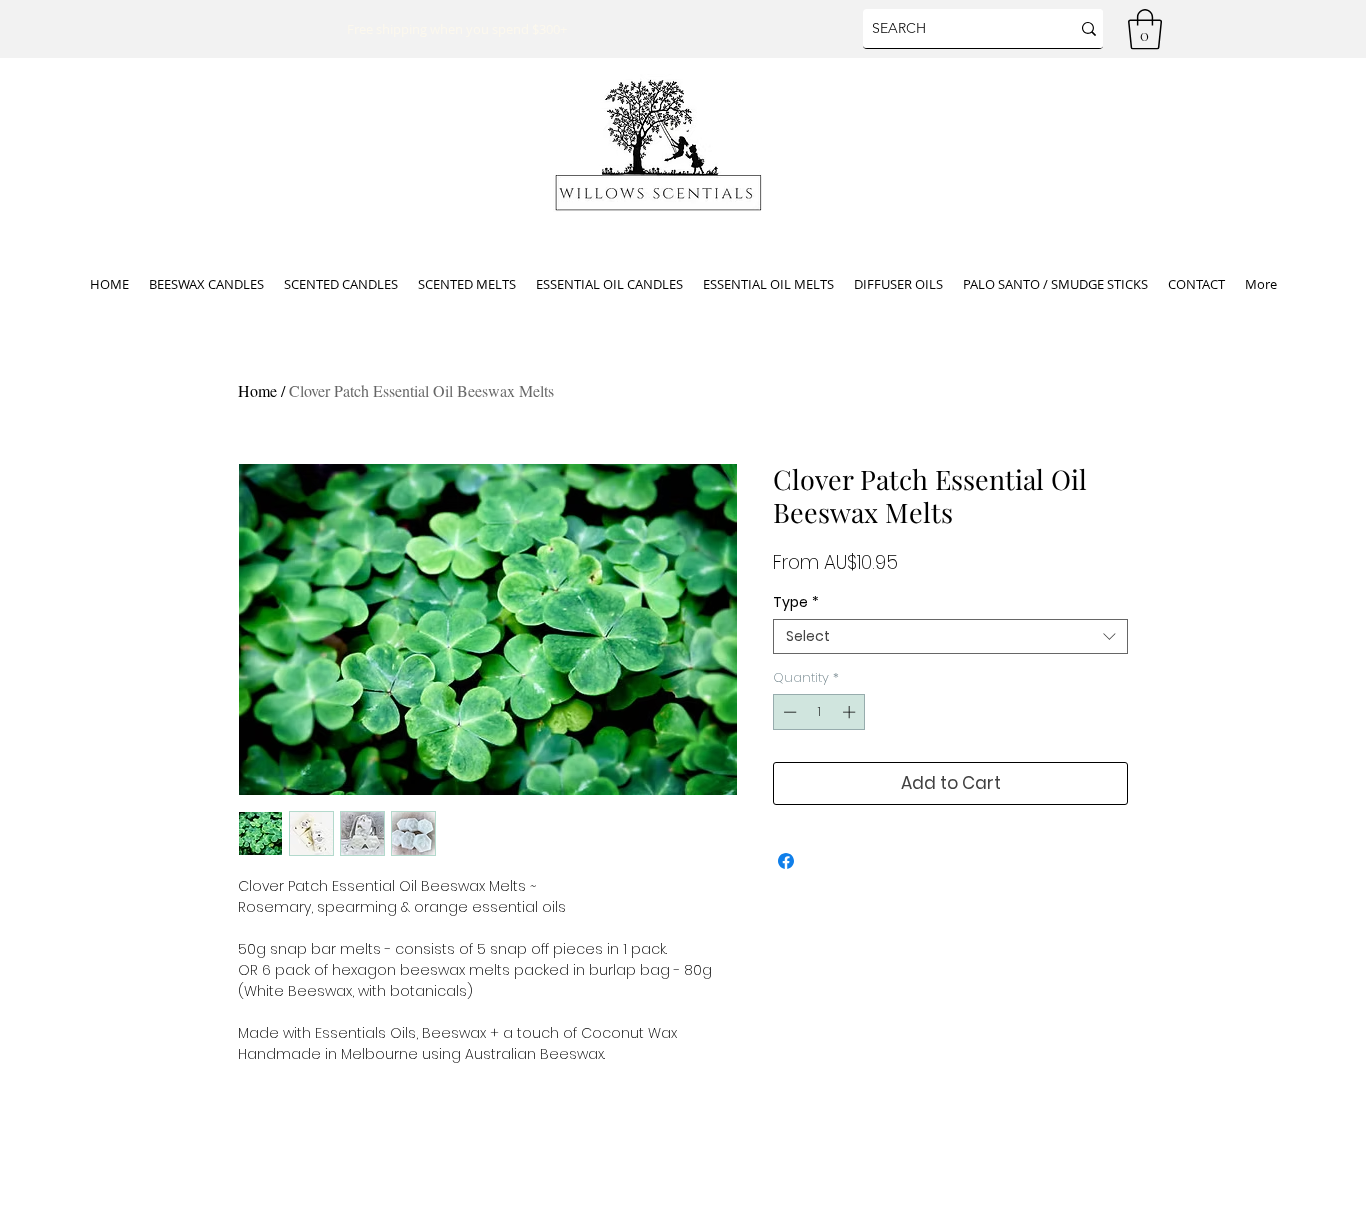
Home (257, 390)
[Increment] (851, 712)
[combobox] (950, 636)
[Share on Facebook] (786, 861)
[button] (1145, 29)
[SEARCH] (1089, 28)
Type (796, 602)
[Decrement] (788, 712)
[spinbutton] (819, 712)
